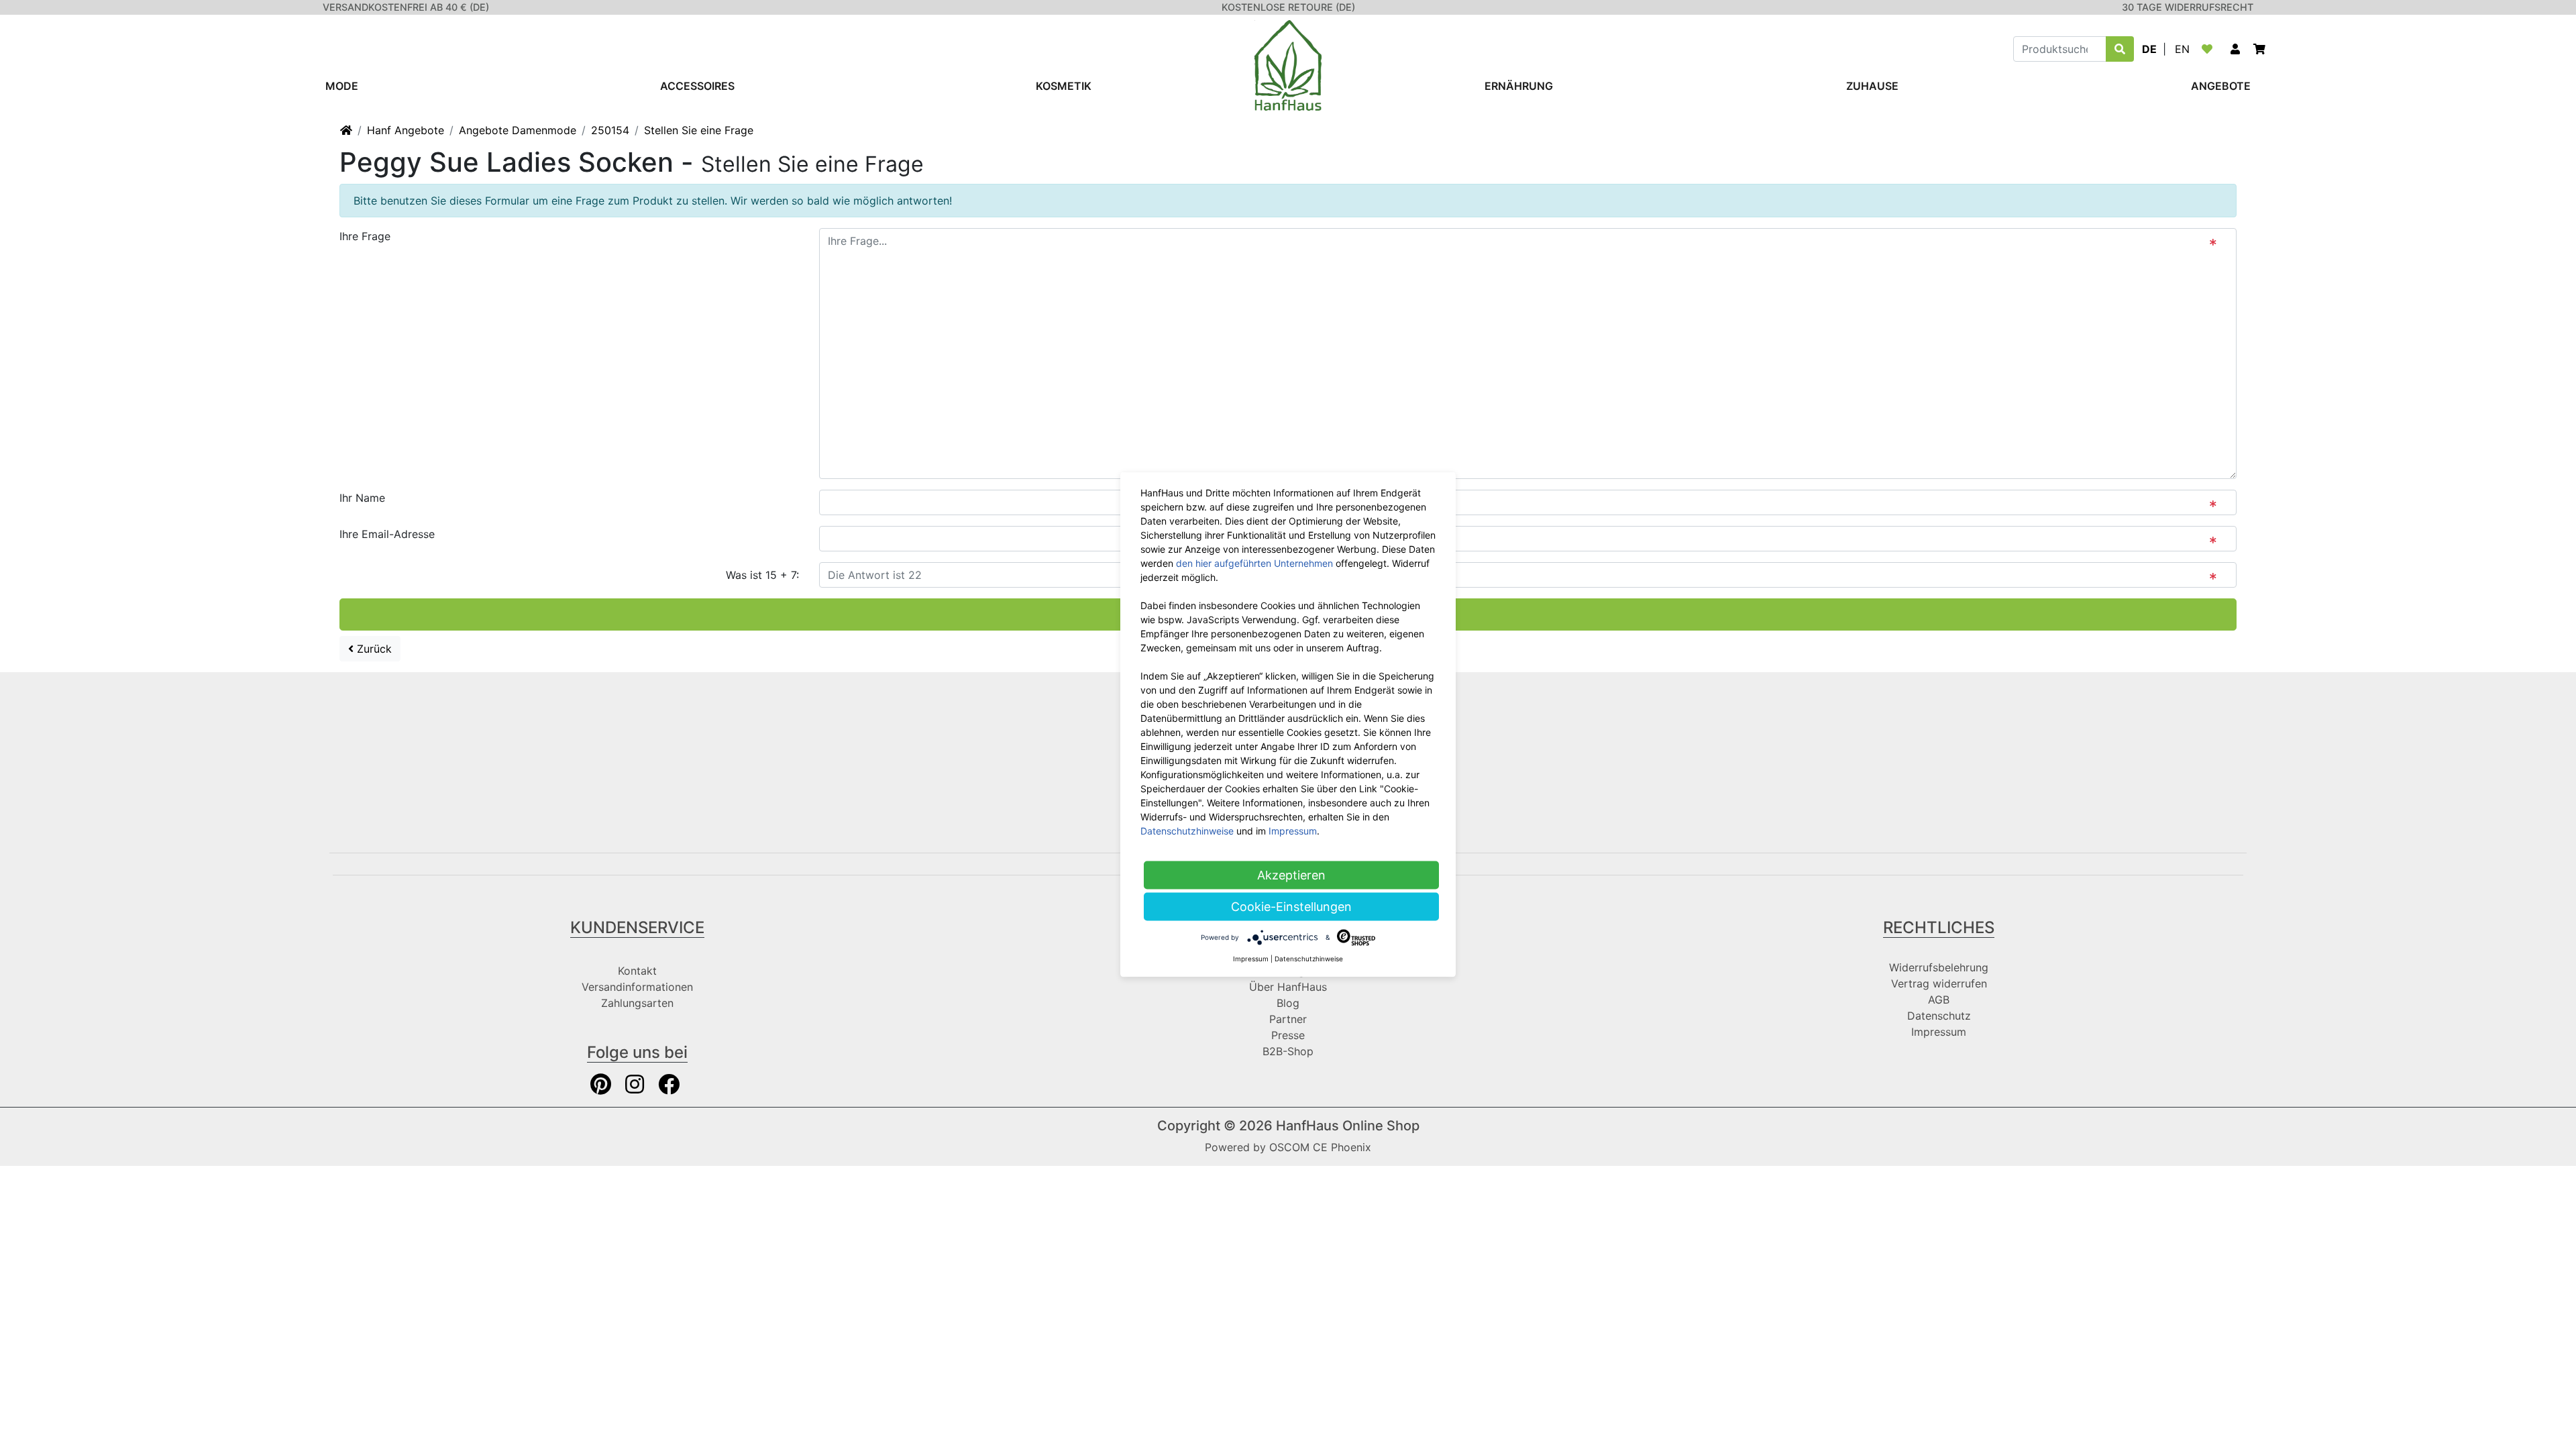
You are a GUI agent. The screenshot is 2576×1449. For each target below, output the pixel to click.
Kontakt (637, 971)
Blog (1288, 1003)
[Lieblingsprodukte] (2210, 49)
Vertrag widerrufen (1939, 983)
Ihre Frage (365, 236)
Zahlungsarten (637, 1003)
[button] (2235, 49)
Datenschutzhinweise (1187, 831)
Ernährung (1519, 86)
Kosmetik (1064, 86)
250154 (610, 130)
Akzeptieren (1291, 875)
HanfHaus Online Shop (1348, 1126)
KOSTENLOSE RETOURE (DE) (1288, 7)
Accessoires (697, 86)
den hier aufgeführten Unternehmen (1254, 563)
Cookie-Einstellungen (1291, 907)
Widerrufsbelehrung (1939, 967)
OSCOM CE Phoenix (1320, 1147)
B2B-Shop (1288, 1051)
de (2149, 49)
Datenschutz (1939, 1016)
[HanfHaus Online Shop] (1288, 64)
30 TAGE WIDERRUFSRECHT (2188, 7)
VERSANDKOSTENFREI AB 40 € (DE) (406, 7)
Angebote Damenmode (518, 130)
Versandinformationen (637, 987)
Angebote (2221, 86)
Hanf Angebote (406, 130)
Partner (1288, 1019)
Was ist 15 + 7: (762, 575)
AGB (1939, 1000)
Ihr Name (362, 498)
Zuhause (1872, 86)
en (2182, 49)
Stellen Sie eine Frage (699, 130)
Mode (342, 86)
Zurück (373, 649)
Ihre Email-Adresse (387, 534)
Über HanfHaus (1288, 987)
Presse (1288, 1035)
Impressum (1939, 1032)
